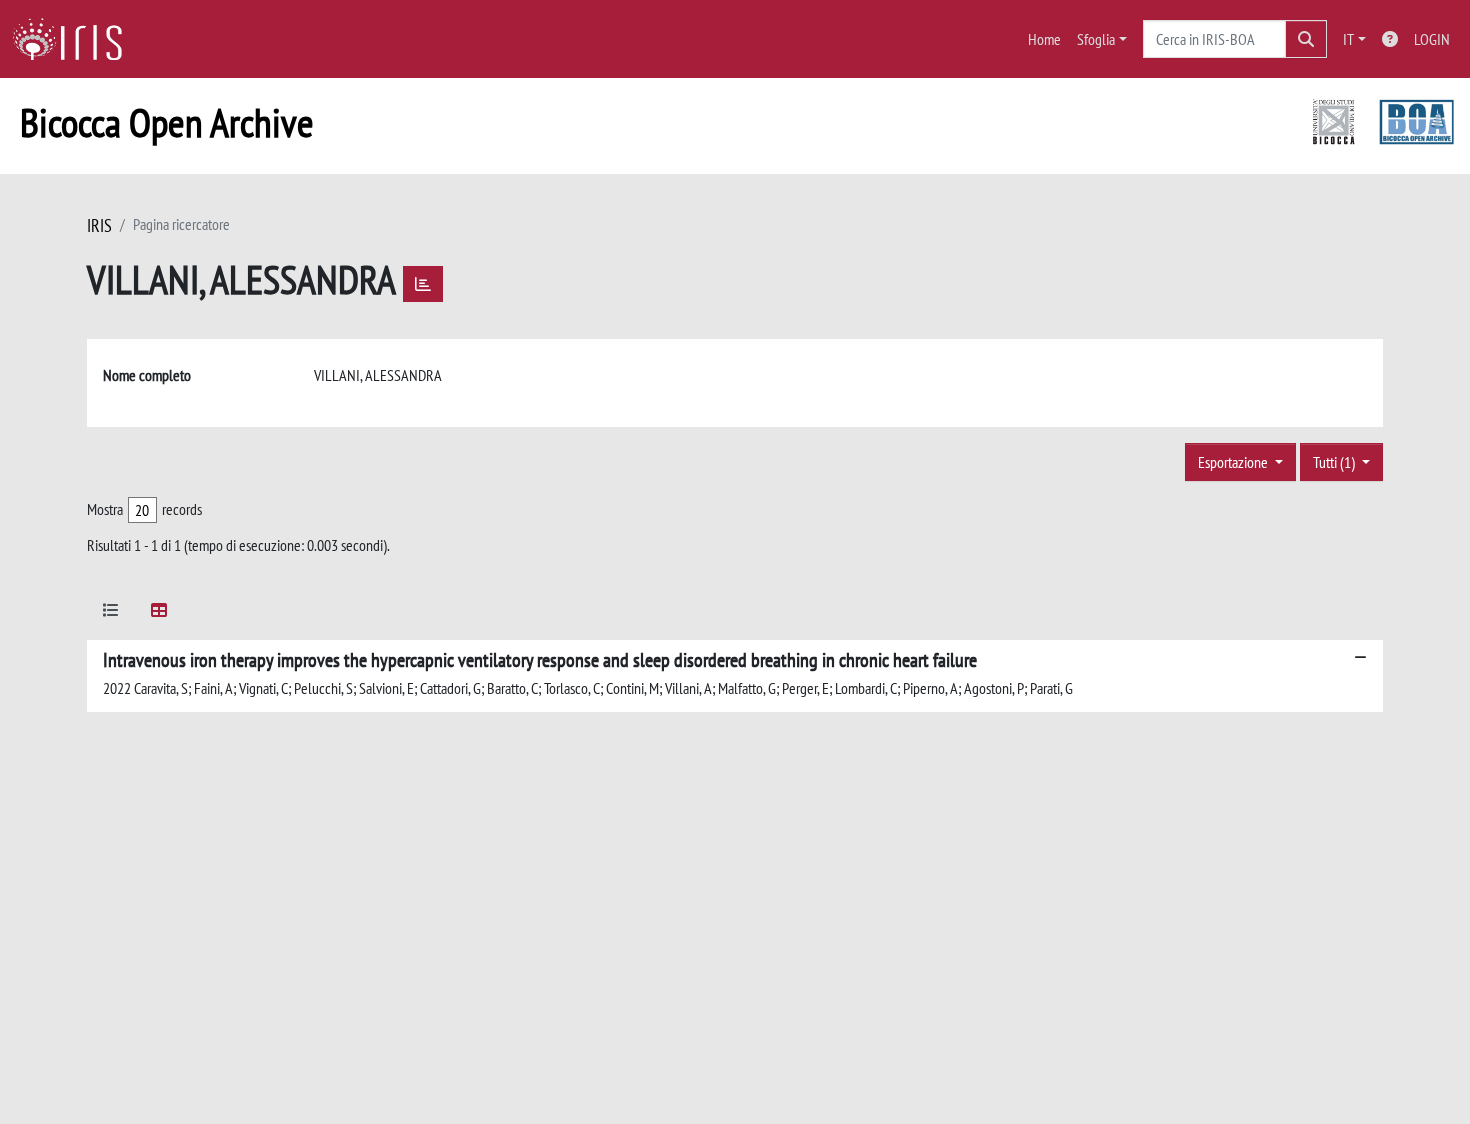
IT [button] (1348, 39)
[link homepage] (75, 39)
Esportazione (1234, 462)
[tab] (111, 613)
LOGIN (1432, 39)
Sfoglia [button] (1096, 39)
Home (1044, 39)
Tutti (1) (1335, 462)
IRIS (99, 225)
